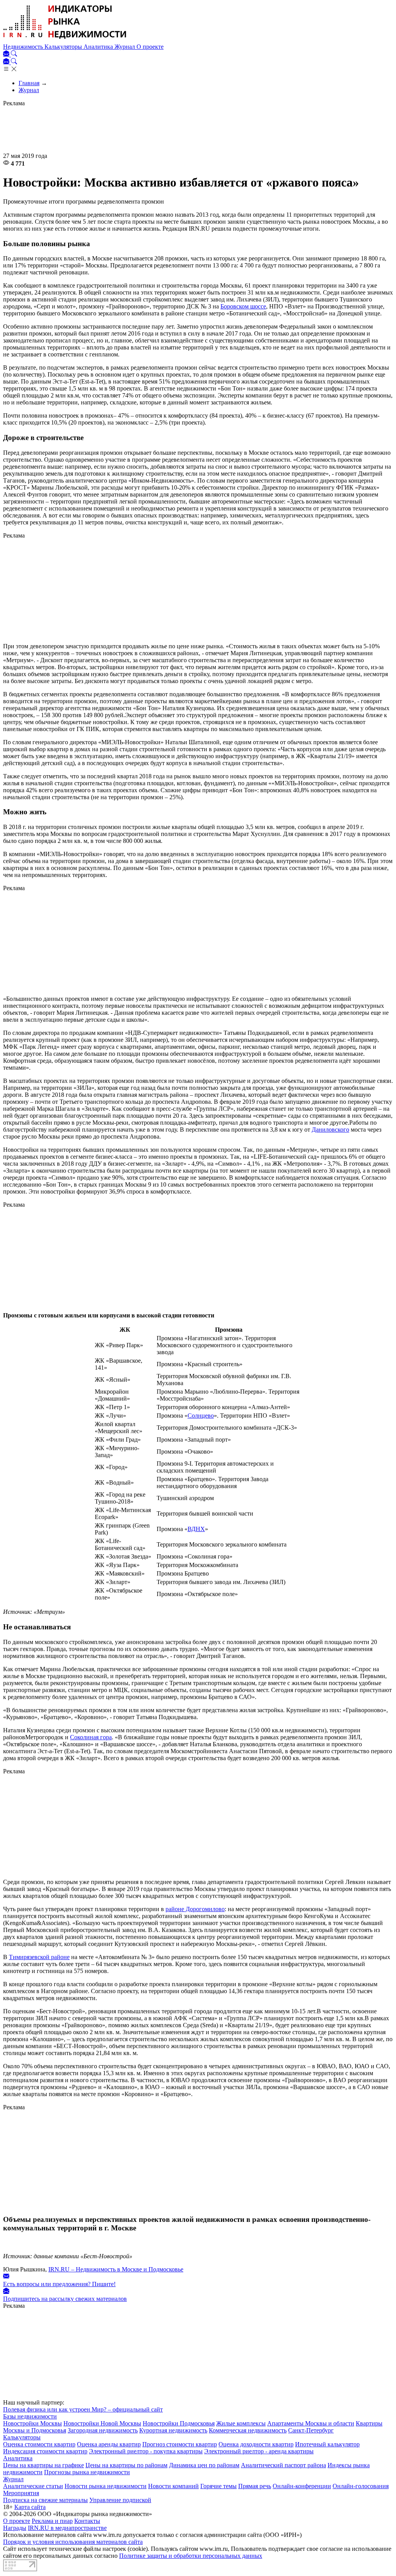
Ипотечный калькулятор (327, 2444)
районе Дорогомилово (195, 1909)
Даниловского (330, 1130)
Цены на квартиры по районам (126, 2465)
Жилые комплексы (241, 2423)
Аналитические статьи (33, 2486)
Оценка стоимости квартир (39, 2444)
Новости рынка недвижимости (106, 2486)
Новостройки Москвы (32, 2423)
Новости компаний (173, 2486)
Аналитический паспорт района (283, 2465)
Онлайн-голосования (361, 2486)
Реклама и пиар (52, 2521)
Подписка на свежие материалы (45, 2500)
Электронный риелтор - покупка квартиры (146, 2451)
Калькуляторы (64, 47)
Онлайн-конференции (302, 2486)
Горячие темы (218, 2486)
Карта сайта (30, 2507)
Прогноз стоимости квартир (180, 2444)
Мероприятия (21, 2493)
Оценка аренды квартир (109, 2444)
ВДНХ (196, 1529)
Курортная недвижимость (173, 2430)
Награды (15, 2528)
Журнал (125, 47)
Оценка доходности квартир (256, 2444)
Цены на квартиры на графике (44, 2465)
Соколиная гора (91, 1737)
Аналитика (99, 47)
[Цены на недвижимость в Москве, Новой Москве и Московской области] (65, 40)
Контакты (87, 2521)
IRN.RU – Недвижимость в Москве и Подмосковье (116, 2269)
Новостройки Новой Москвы (102, 2423)
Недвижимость (24, 47)
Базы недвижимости (30, 2416)
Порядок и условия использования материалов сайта (73, 2542)
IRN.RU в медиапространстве (67, 2528)
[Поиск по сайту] (14, 54)
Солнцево (201, 1416)
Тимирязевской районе (39, 1957)
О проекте (150, 47)
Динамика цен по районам (204, 2465)
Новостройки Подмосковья (179, 2423)
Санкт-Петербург (311, 2430)
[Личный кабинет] (7, 54)
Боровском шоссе (243, 306)
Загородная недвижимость (103, 2430)
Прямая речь (255, 2486)
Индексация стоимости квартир (45, 2451)
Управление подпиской (120, 2500)
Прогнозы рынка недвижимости (87, 2472)
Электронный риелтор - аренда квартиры (259, 2451)
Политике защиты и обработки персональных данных (191, 2556)
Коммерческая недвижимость (248, 2430)
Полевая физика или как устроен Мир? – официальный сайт (83, 2409)
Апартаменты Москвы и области (311, 2423)
